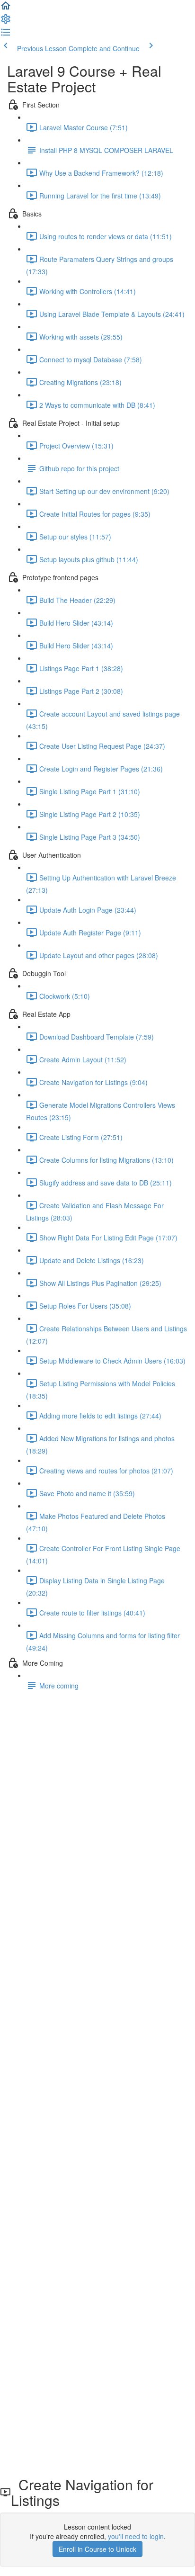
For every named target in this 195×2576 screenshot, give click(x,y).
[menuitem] (6, 22)
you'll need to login (136, 2536)
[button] (6, 9)
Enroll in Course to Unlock (97, 2549)
